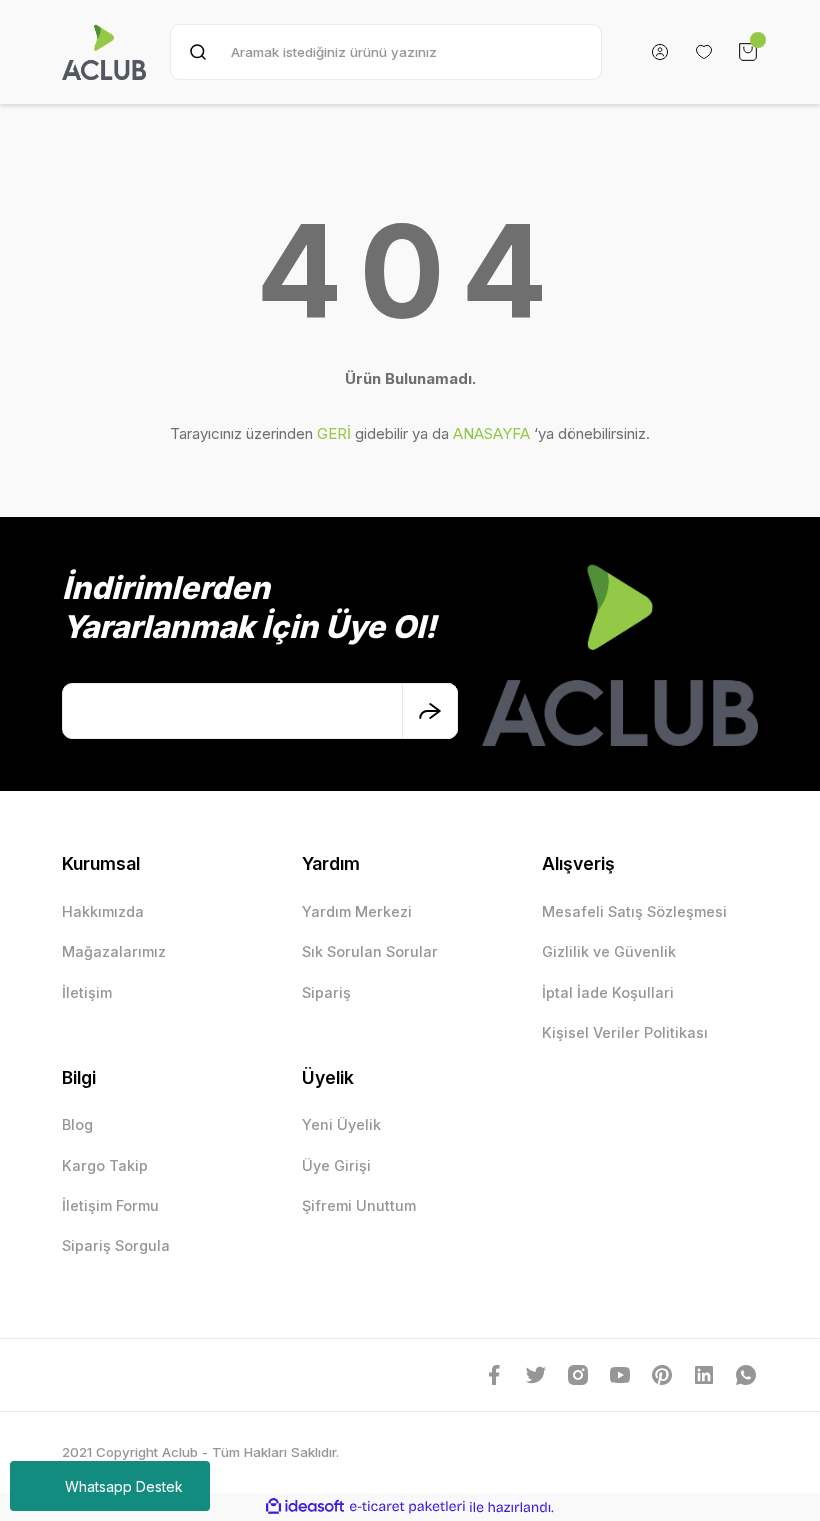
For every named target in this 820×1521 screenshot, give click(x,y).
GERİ (334, 433)
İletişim (87, 992)
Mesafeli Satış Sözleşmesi (634, 911)
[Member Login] (660, 52)
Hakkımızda (103, 911)
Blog (77, 1124)
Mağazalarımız (114, 951)
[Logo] (104, 52)
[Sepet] (748, 52)
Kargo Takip (105, 1165)
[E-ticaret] (407, 1507)
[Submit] (430, 711)
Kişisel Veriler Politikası (625, 1032)
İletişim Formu (110, 1205)
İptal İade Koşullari (608, 992)
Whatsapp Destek (124, 1486)
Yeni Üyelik (341, 1124)
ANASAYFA (491, 433)
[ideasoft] (305, 1507)
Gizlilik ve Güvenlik (609, 951)
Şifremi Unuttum (359, 1205)
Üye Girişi (336, 1165)
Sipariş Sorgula (116, 1245)
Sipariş (326, 992)
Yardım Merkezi (357, 911)
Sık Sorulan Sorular (370, 951)
